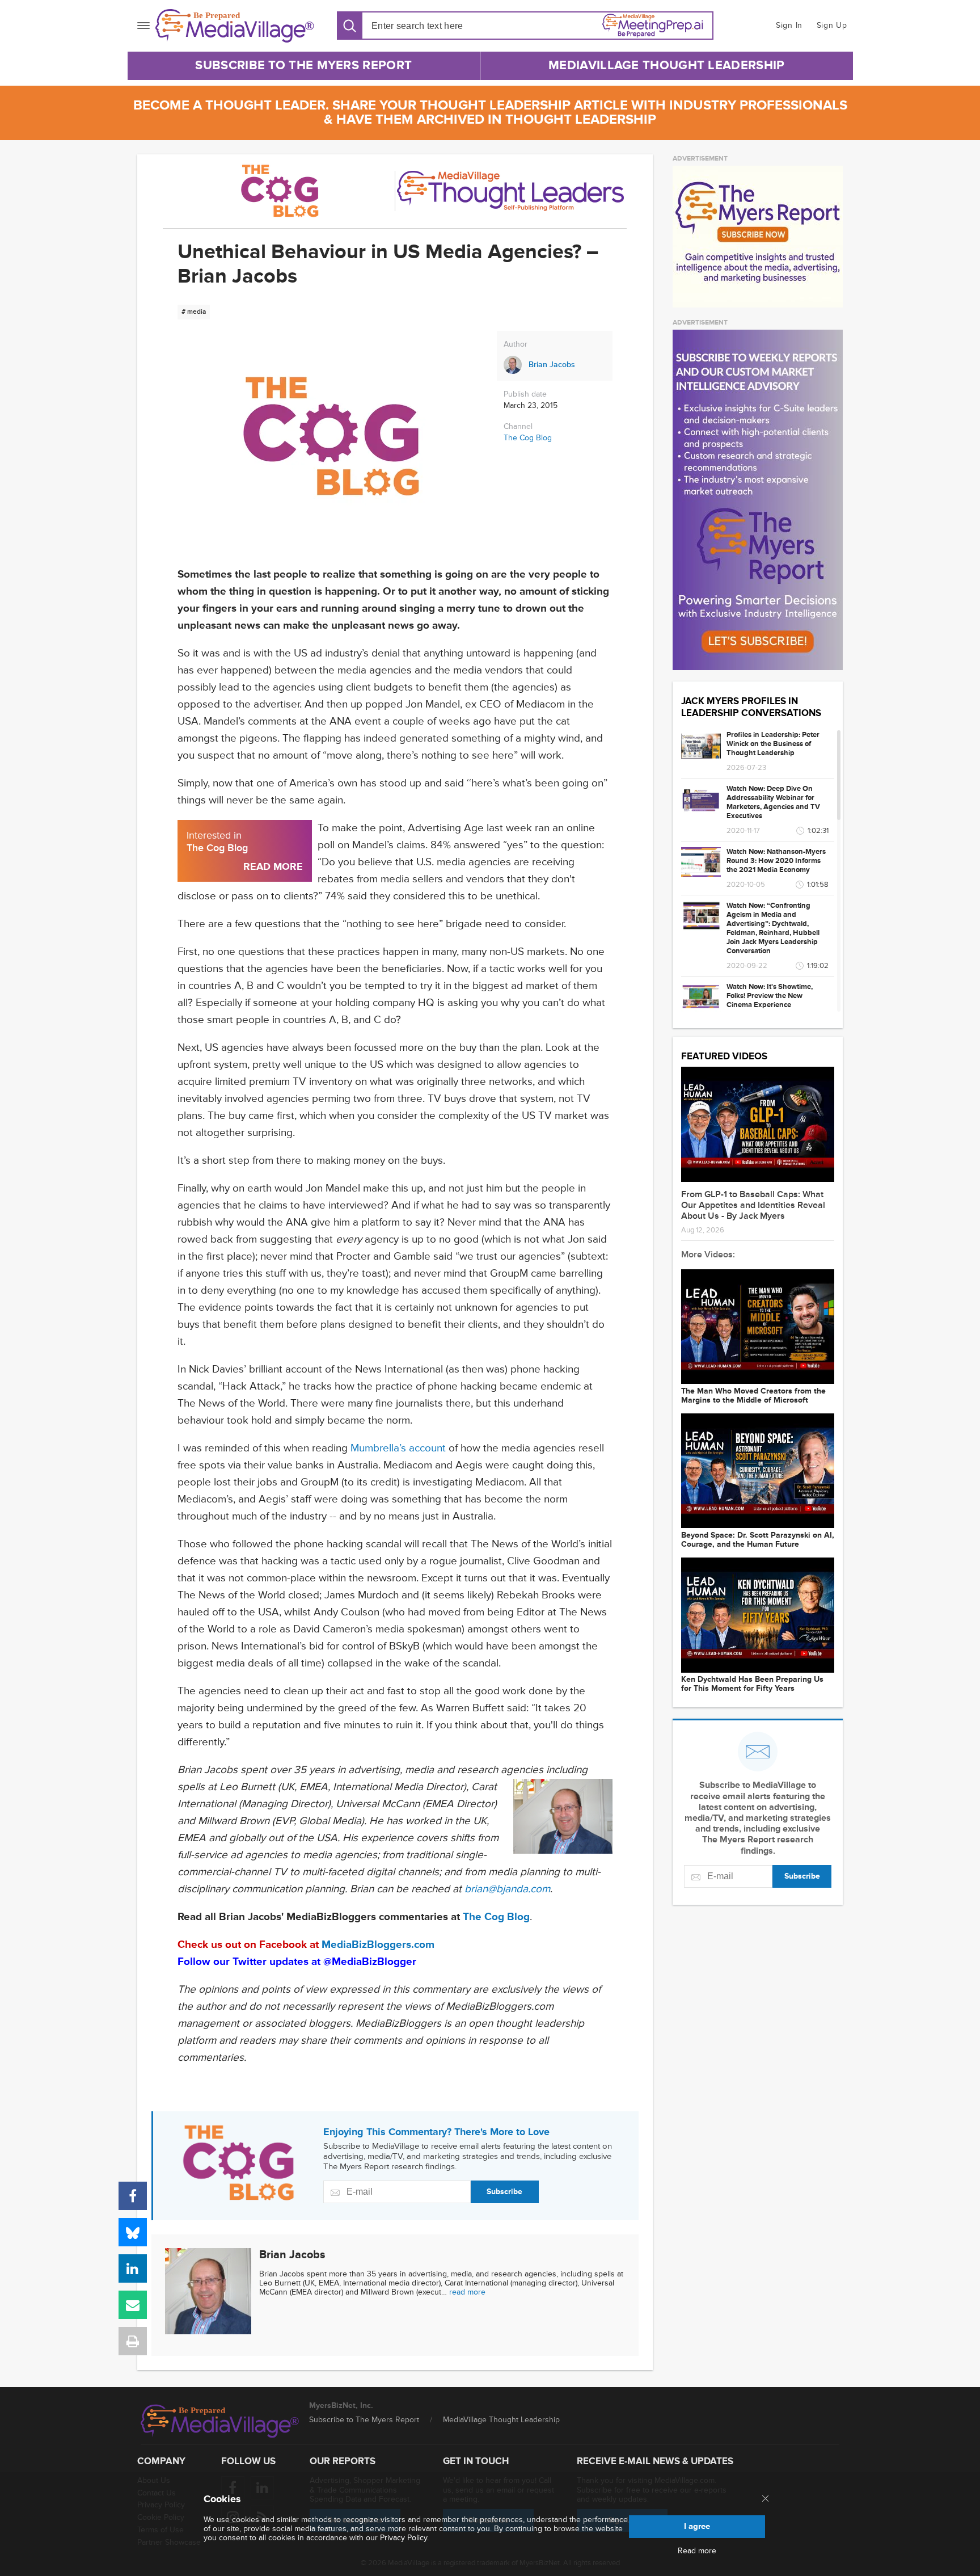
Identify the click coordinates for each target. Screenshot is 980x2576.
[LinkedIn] (133, 2268)
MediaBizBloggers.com (378, 1945)
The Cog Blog (528, 438)
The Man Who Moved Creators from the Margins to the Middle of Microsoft (753, 1396)
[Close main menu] (765, 2499)
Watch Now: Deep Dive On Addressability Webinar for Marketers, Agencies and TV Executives (773, 802)
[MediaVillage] (235, 26)
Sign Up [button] (832, 25)
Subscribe (504, 2192)
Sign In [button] (789, 25)
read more (467, 2292)
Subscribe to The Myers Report (303, 66)
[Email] (133, 2305)
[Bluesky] (133, 2232)
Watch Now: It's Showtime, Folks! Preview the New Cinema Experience (770, 996)
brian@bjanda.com (507, 1889)
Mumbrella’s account (400, 1448)
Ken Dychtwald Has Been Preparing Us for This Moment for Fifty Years (752, 1684)
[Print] (133, 2341)
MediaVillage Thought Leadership (666, 66)
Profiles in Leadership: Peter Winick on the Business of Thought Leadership (773, 744)
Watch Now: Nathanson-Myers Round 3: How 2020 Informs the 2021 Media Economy (776, 861)
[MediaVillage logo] (220, 2421)
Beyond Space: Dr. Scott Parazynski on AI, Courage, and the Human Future (758, 1540)
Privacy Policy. (404, 2538)
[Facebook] (133, 2196)
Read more (697, 2551)
